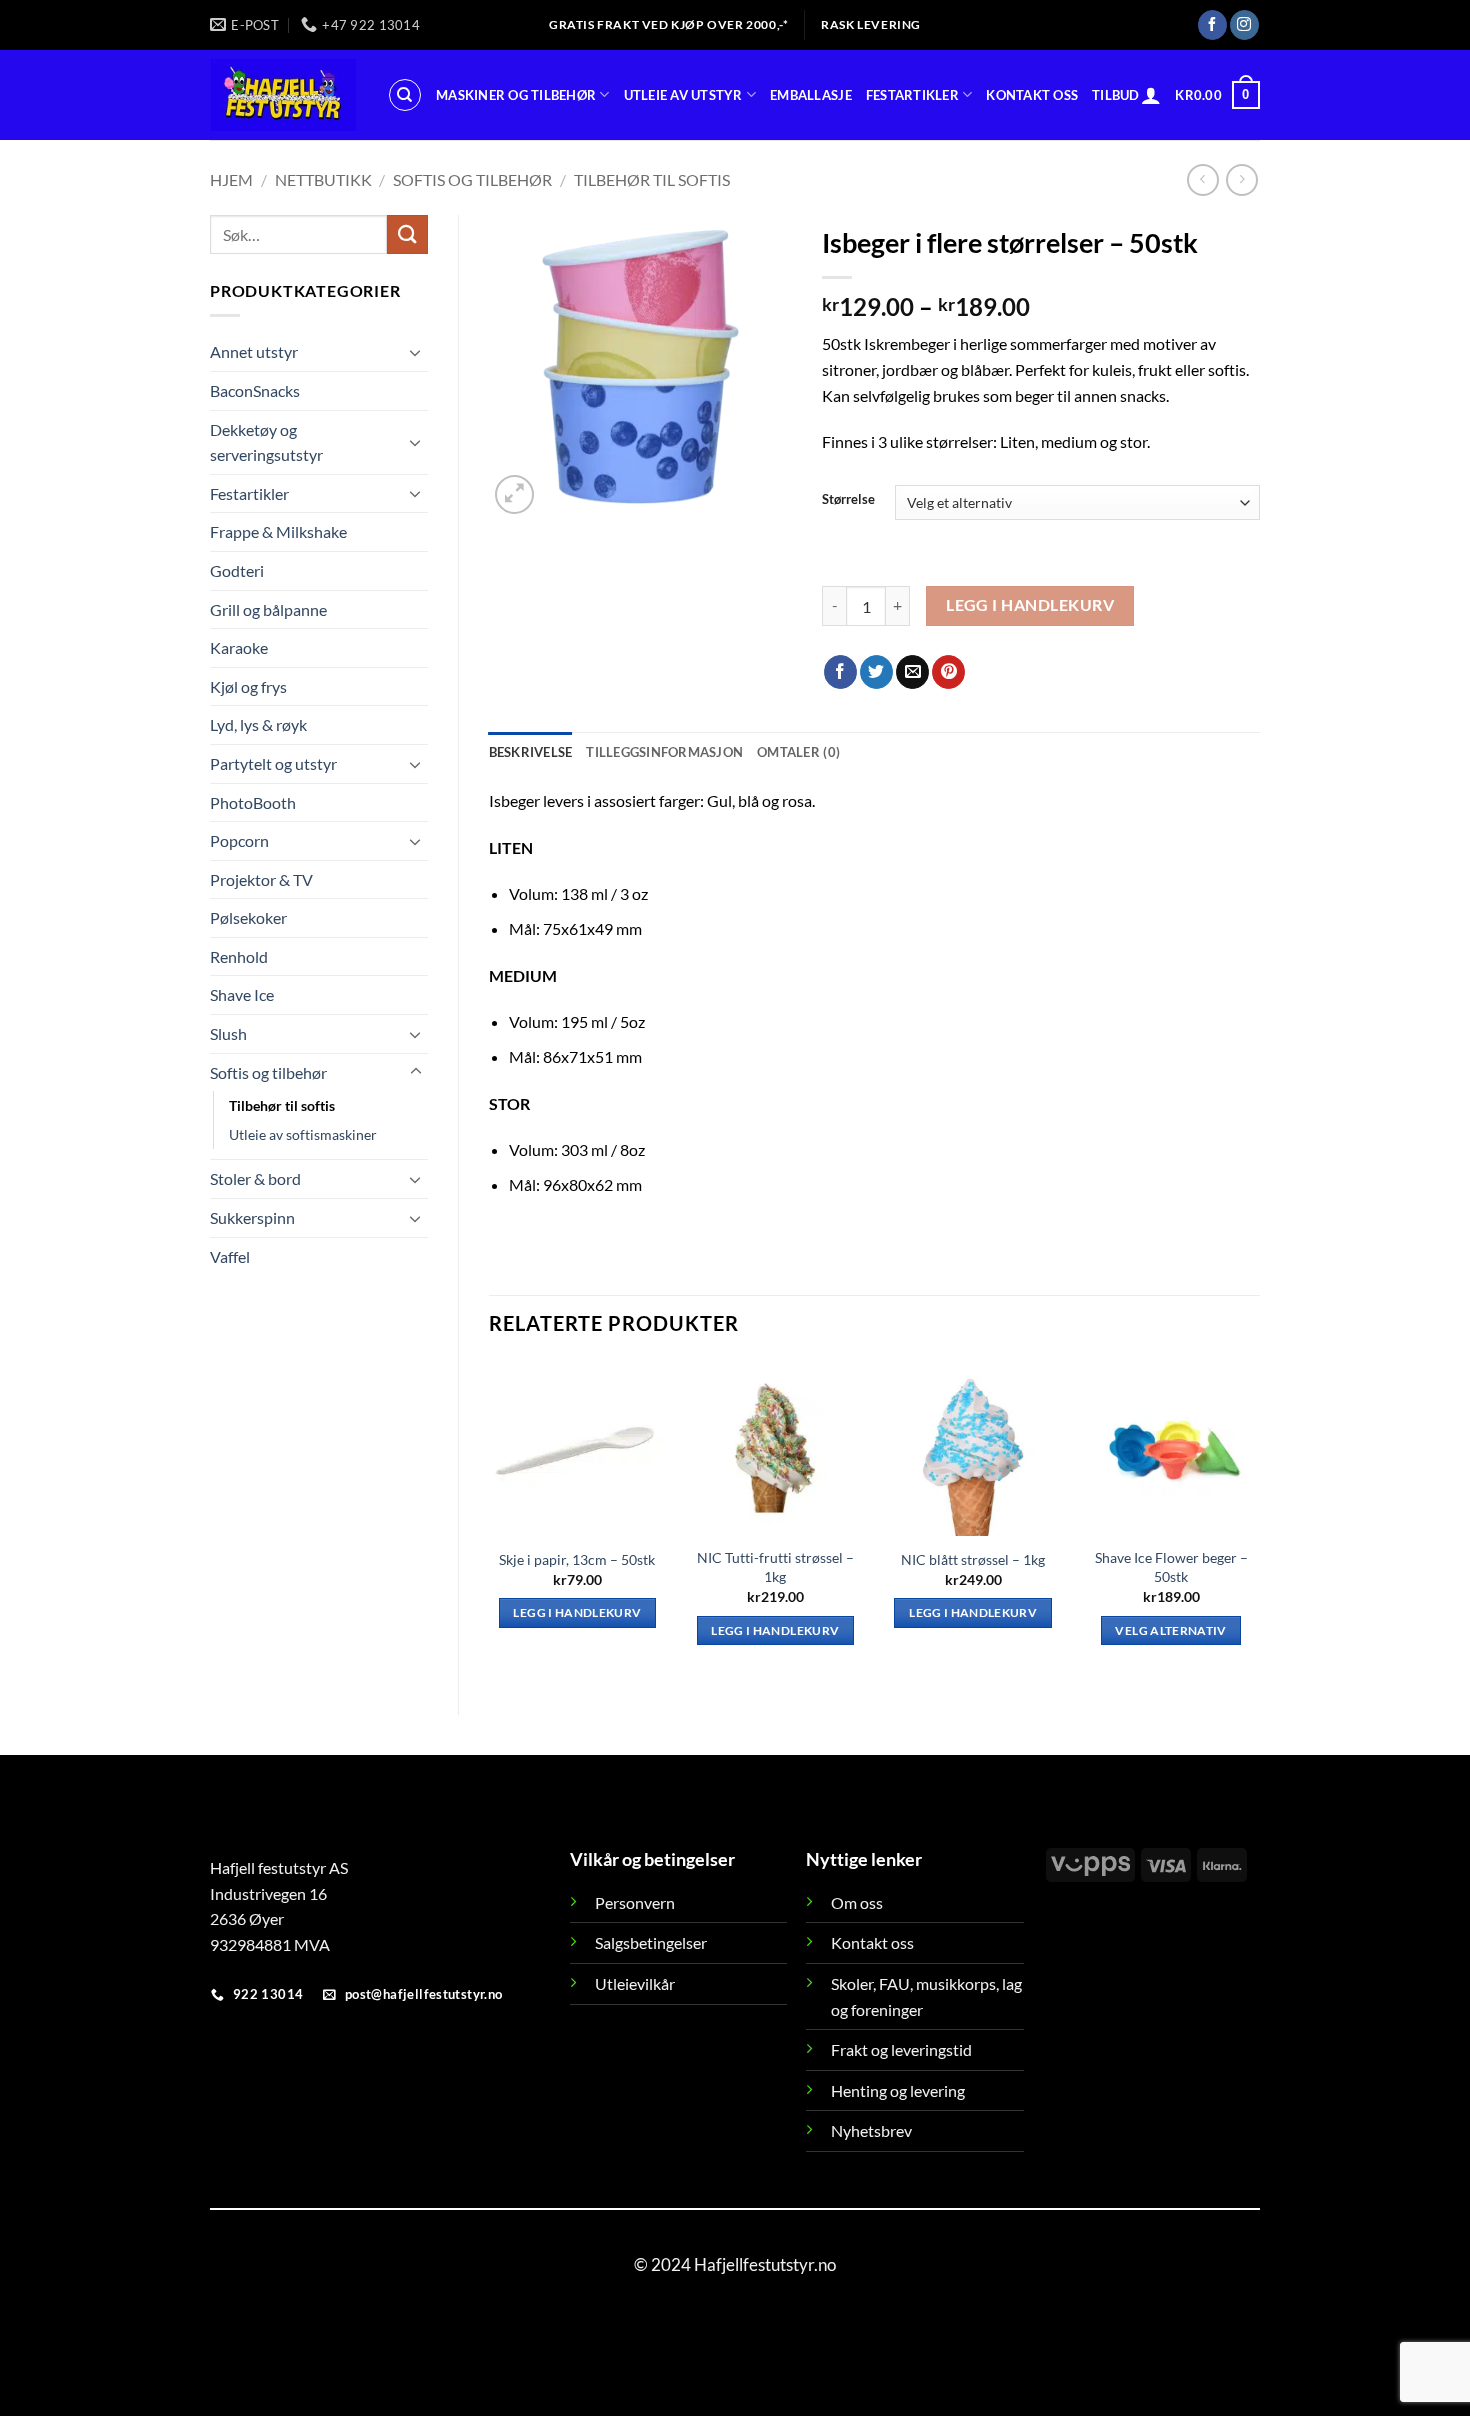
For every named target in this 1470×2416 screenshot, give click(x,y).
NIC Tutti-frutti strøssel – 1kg (775, 1567)
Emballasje (811, 95)
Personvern (635, 1902)
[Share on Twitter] (876, 672)
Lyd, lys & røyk (258, 724)
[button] (1151, 95)
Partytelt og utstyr (273, 763)
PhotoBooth (253, 802)
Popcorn (239, 840)
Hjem (231, 179)
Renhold (239, 956)
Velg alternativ (1170, 1630)
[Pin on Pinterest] (948, 672)
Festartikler (912, 95)
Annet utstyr (254, 351)
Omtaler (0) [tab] (798, 752)
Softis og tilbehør (472, 179)
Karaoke (239, 647)
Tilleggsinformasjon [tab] (664, 752)
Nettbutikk (323, 179)
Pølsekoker (248, 917)
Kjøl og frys (248, 686)
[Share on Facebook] (840, 672)
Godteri (237, 570)
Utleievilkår (635, 1983)
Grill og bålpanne (268, 609)
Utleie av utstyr (683, 95)
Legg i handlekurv (1030, 605)
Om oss (857, 1902)
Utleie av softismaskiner (303, 1134)
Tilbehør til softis (652, 179)
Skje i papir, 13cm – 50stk (577, 1559)
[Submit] (407, 234)
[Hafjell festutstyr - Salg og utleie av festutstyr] (283, 95)
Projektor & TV (261, 879)
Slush (228, 1033)
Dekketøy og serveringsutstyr (266, 442)
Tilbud (1116, 95)
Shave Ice (242, 994)
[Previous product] (1241, 179)
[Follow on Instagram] (1244, 25)
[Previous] (490, 1520)
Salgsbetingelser (651, 1942)
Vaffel (230, 1256)
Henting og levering (898, 2090)
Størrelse (848, 500)
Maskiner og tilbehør (516, 95)
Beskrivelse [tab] (531, 752)
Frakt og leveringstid (901, 2049)
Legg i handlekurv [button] (577, 1612)
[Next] (1259, 1520)
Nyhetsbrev (871, 2130)
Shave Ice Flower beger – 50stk (1171, 1567)
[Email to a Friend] (912, 672)
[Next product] (1202, 179)
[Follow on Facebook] (1212, 25)
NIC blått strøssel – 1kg (973, 1559)
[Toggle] (416, 352)
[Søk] (405, 95)
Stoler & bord (255, 1178)
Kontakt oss (1032, 95)
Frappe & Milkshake (278, 531)
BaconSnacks (255, 390)
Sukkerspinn (252, 1217)
